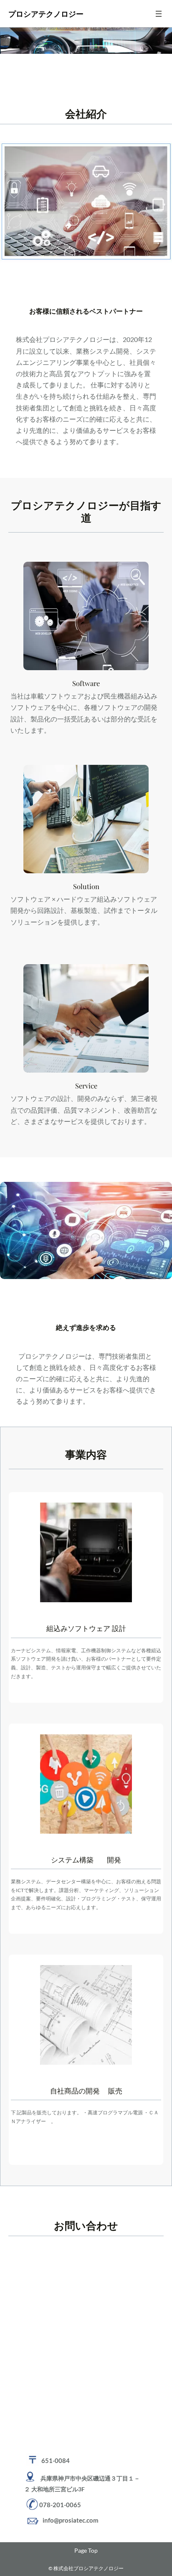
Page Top (86, 2550)
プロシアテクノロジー (46, 14)
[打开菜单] (159, 14)
